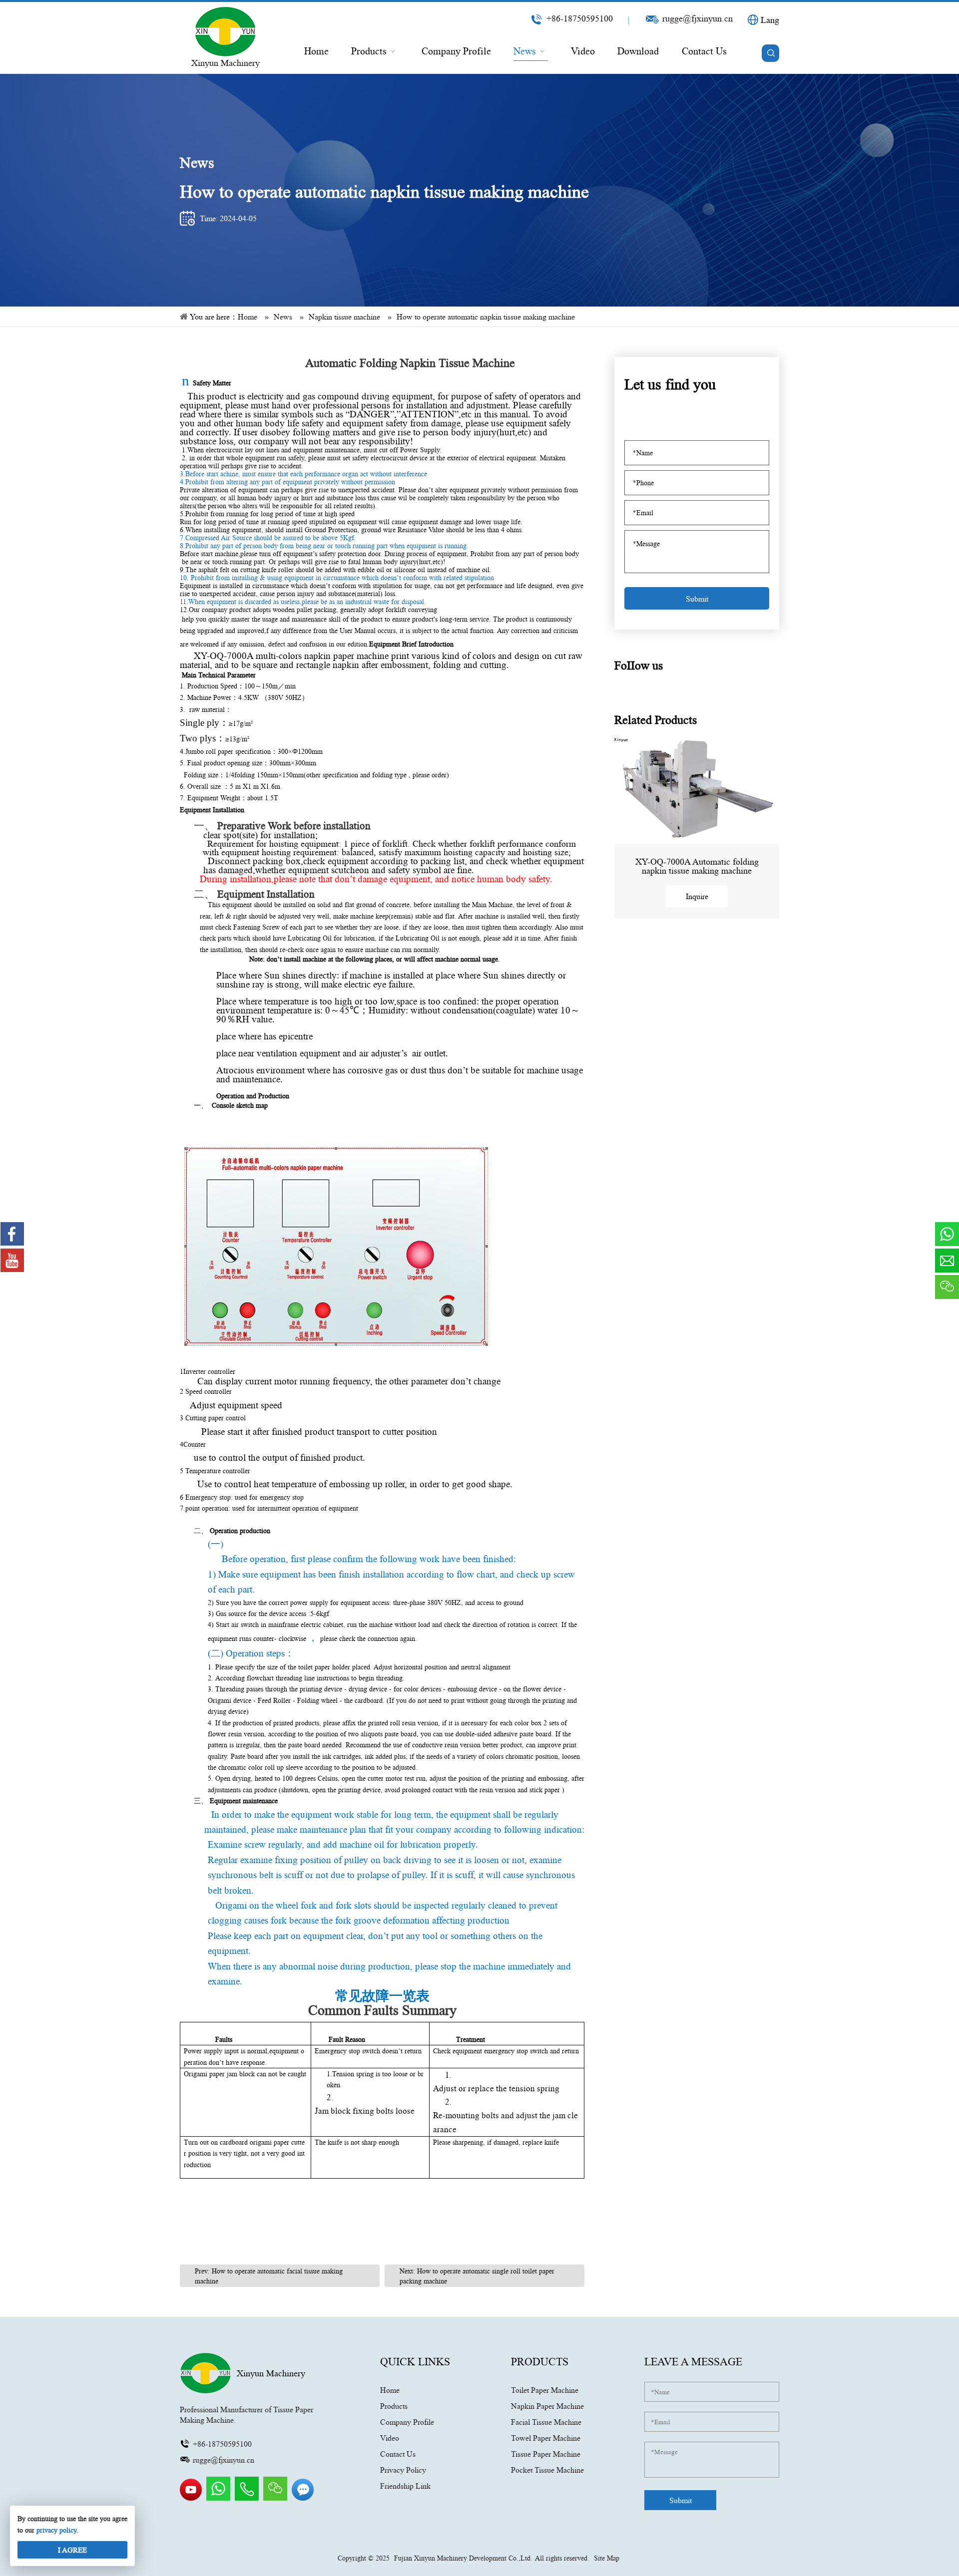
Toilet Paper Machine (545, 2390)
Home (390, 2390)
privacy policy (56, 2530)
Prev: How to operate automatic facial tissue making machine (269, 2276)
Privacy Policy (403, 2470)
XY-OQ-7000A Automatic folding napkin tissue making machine (697, 866)
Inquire (697, 896)
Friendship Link (405, 2486)
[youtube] (192, 2498)
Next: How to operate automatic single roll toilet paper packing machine (477, 2276)
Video (390, 2438)
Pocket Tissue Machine (547, 2470)
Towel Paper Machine (546, 2438)
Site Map (607, 2558)
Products (394, 2406)
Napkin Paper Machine (547, 2406)
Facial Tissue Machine (546, 2422)
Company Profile (407, 2422)
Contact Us (398, 2454)
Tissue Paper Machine (546, 2454)
